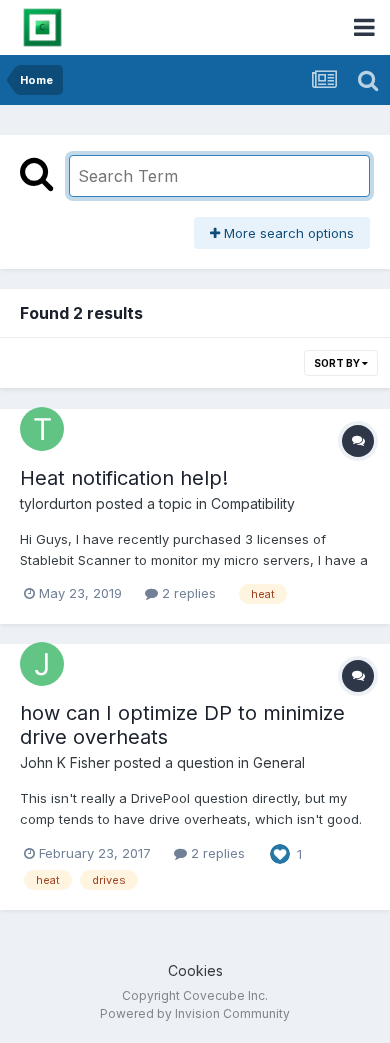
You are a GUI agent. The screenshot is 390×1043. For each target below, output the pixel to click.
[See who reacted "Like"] (280, 852)
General (279, 762)
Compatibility (253, 503)
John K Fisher (65, 762)
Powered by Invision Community (195, 1013)
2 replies (187, 593)
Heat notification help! (124, 478)
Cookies (195, 970)
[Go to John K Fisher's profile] (42, 664)
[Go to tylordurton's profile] (42, 429)
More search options (287, 233)
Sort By (338, 363)
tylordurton (56, 503)
